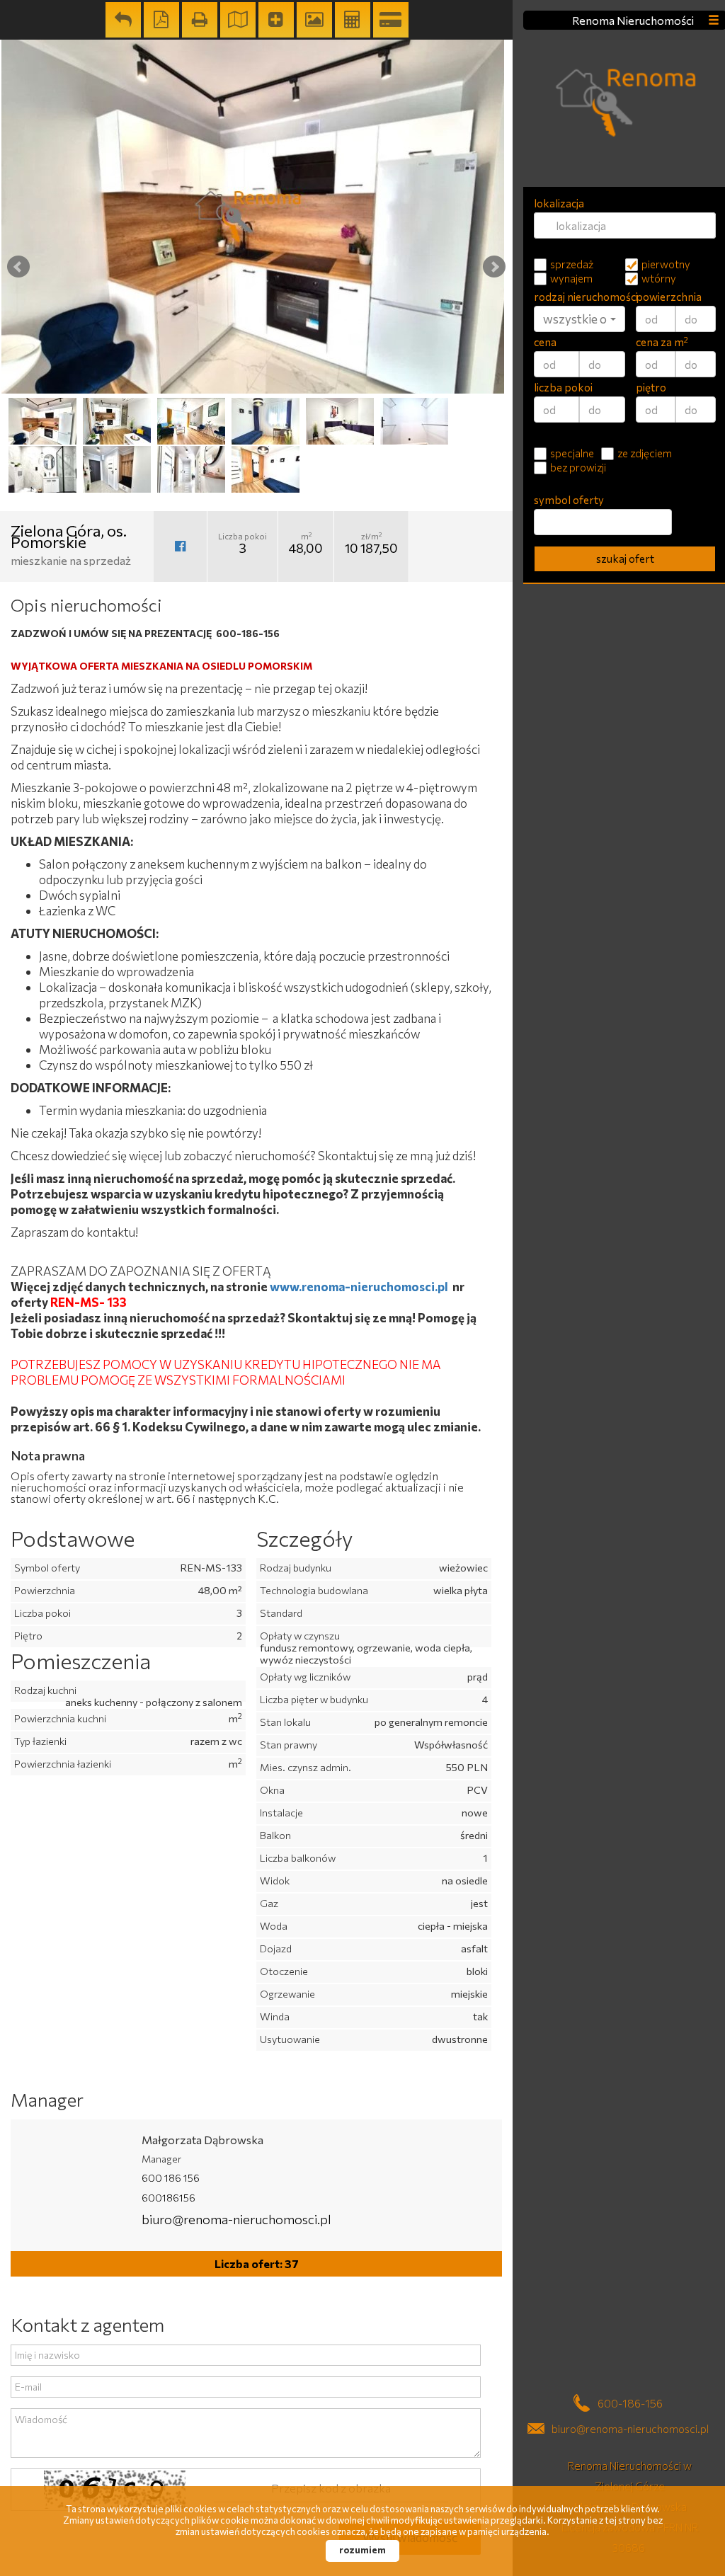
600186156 (169, 2198)
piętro (651, 387)
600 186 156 (171, 2178)
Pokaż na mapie (238, 20)
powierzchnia (669, 297)
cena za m (662, 342)
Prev (18, 267)
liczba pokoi (563, 387)
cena (545, 342)
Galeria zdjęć (314, 20)
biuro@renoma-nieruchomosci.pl (236, 2219)
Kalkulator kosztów (353, 20)
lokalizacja (559, 203)
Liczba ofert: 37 (257, 2263)
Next (494, 267)
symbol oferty (569, 500)
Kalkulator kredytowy (391, 20)
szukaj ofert (625, 559)
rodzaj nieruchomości (580, 297)
